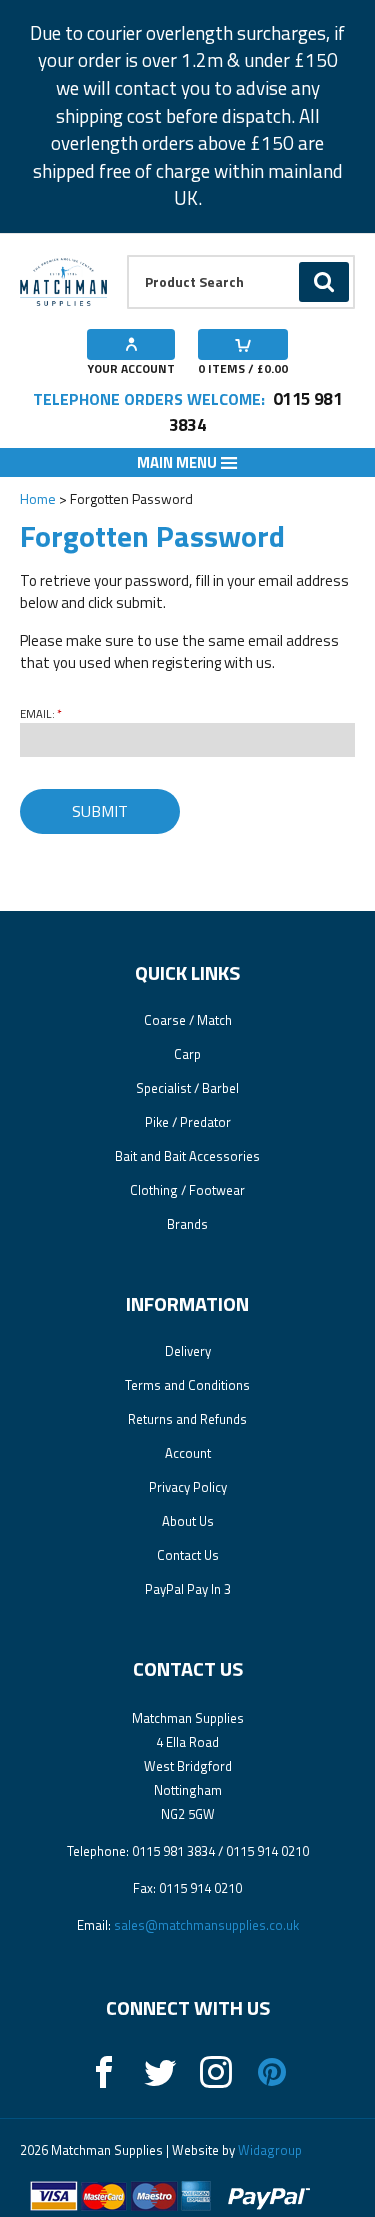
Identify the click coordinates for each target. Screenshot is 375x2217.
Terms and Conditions (187, 1385)
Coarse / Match (188, 1020)
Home (38, 498)
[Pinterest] (272, 2072)
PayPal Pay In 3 (188, 1589)
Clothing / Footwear (187, 1190)
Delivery (188, 1351)
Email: (37, 714)
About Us (188, 1521)
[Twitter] (160, 2072)
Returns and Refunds (187, 1419)
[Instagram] (216, 2072)
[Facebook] (104, 2072)
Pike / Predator (188, 1122)
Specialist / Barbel (187, 1088)
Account (188, 1453)
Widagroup (268, 2150)
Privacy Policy (188, 1487)
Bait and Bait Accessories (187, 1156)
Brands (187, 1224)
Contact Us (188, 1555)
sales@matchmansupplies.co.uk (206, 1925)
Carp (187, 1054)
